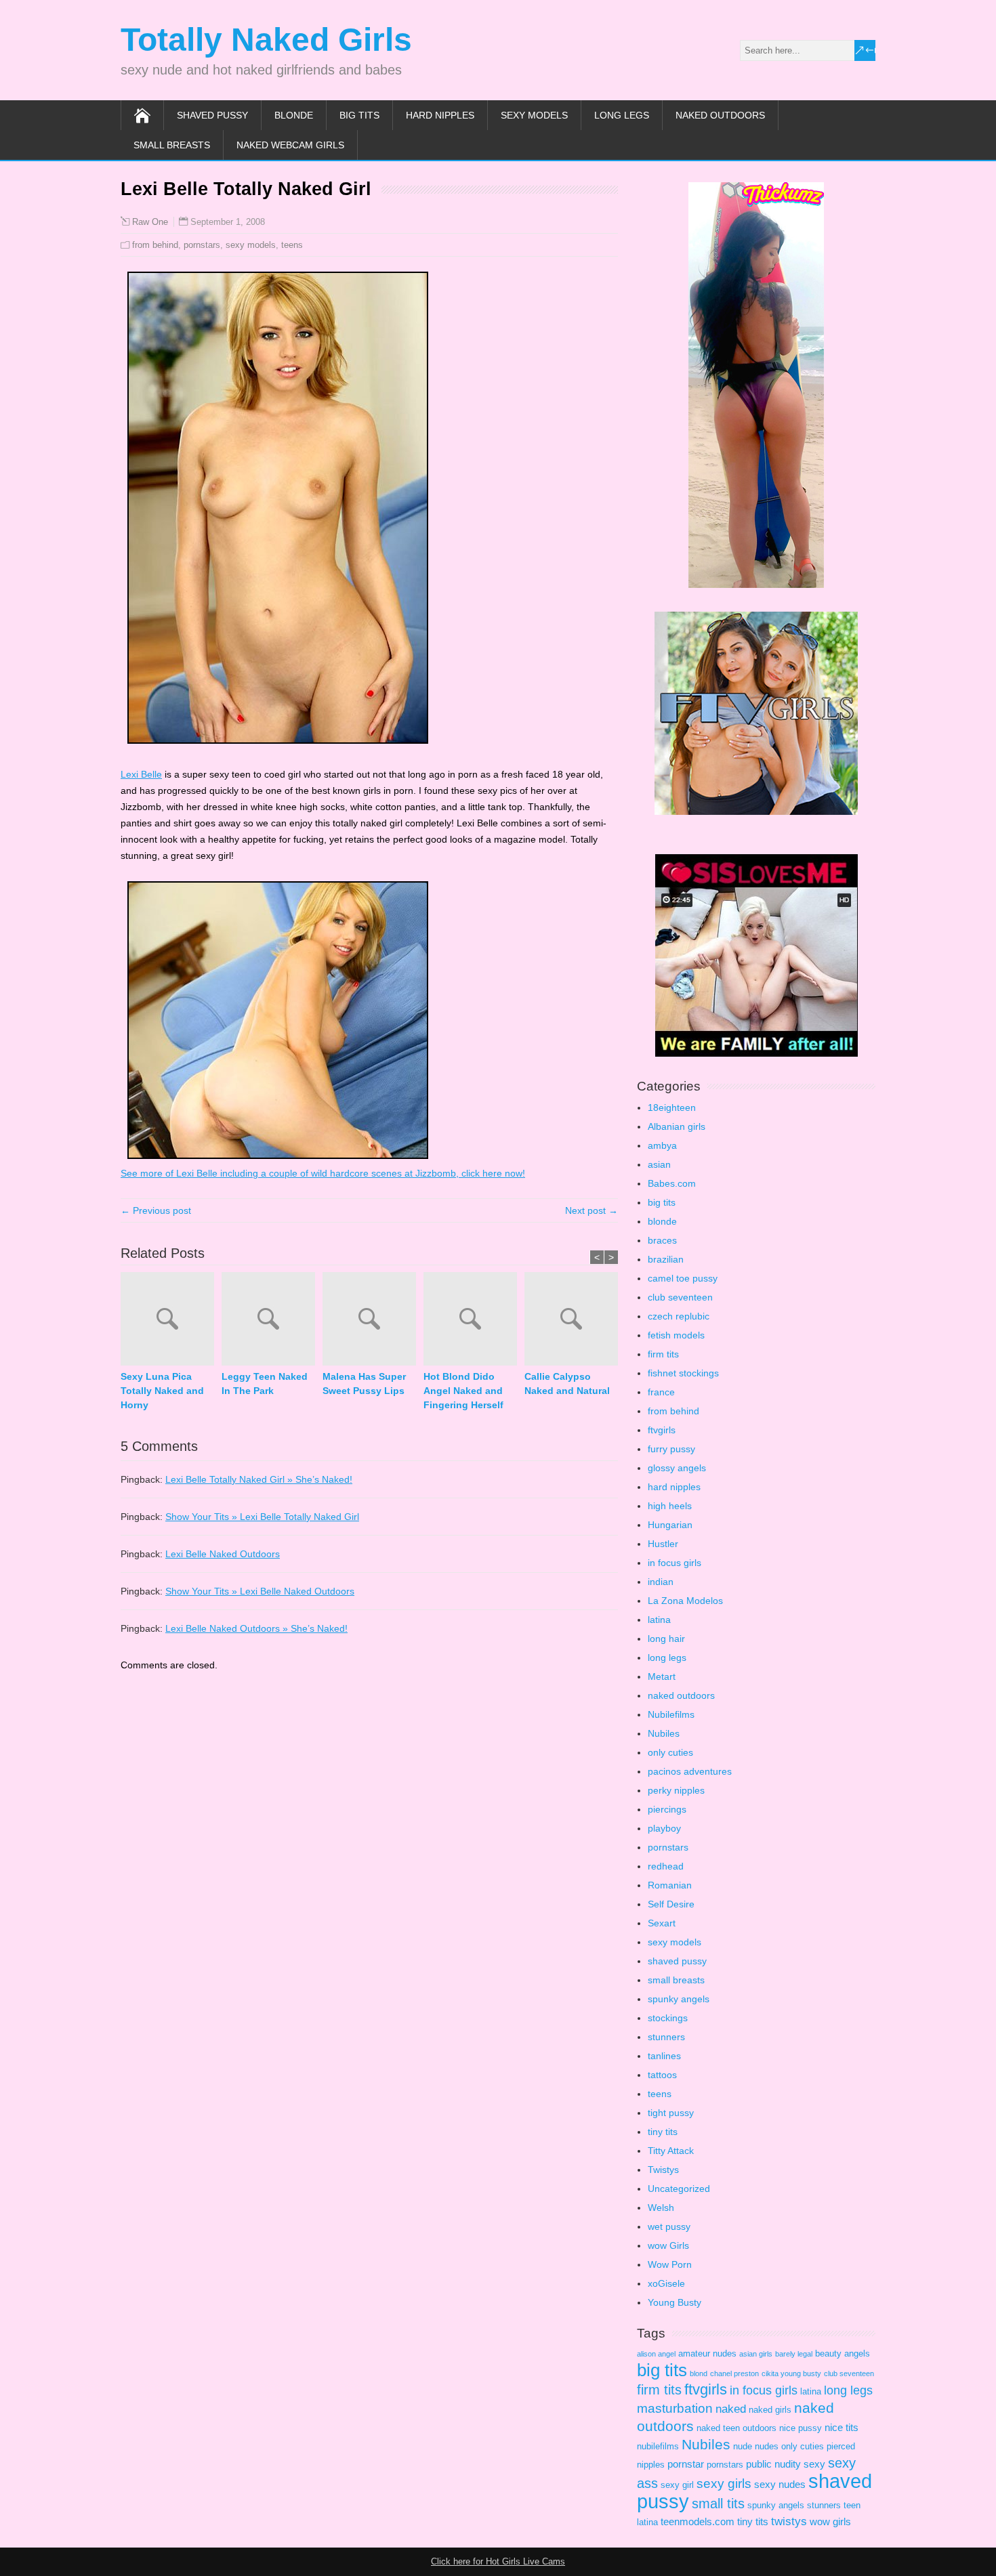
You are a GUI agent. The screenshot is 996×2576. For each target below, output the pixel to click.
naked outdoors (720, 115)
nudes (767, 2446)
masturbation (675, 2408)
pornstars (202, 245)
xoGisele (666, 2283)
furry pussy (671, 1449)
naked (731, 2409)
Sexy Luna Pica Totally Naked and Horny (162, 1391)
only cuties (670, 1752)
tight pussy (671, 2113)
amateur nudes (707, 2353)
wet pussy (669, 2226)
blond (699, 2373)
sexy (814, 2464)
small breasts (172, 145)
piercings (667, 1809)
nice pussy (801, 2428)
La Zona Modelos (685, 1601)
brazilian (666, 1259)
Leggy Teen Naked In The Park (265, 1384)
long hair (666, 1639)
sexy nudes (780, 2484)
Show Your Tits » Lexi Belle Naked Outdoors (260, 1591)
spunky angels (679, 1999)
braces (662, 1240)
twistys (789, 2521)
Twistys (663, 2170)
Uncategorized (679, 2189)
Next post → (592, 1210)
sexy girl (677, 2485)
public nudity (773, 2464)
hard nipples (440, 115)
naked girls (770, 2410)
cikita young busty (791, 2373)
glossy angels (677, 1468)
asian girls (756, 2354)
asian (659, 1164)
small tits (718, 2504)
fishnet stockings (683, 1373)
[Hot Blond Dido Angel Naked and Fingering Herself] (474, 1321)
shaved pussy (212, 115)
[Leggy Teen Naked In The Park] (272, 1321)
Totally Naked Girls (266, 40)
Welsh (661, 2208)
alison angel (656, 2354)
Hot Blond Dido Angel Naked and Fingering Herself (463, 1391)
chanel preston (734, 2373)
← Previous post (156, 1210)
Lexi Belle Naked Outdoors (223, 1554)
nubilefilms (658, 2446)
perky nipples (676, 1790)
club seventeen (680, 1297)
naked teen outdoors (736, 2428)
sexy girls (724, 2484)
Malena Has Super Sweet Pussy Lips (364, 1384)
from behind (155, 245)
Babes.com (672, 1183)
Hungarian (670, 1525)
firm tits (663, 1354)
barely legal (794, 2354)
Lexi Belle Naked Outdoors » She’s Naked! (256, 1628)
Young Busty (675, 2302)
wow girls (830, 2521)
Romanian (670, 1885)
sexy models (534, 115)
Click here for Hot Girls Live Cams (498, 2561)
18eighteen (672, 1107)
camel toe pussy (683, 1278)
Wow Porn (670, 2264)
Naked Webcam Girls (290, 145)
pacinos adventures (690, 1771)
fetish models (676, 1335)
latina (659, 1620)
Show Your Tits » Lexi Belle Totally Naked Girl (262, 1517)
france (661, 1392)
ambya (662, 1145)
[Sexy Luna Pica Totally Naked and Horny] (171, 1321)
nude (743, 2446)
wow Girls (668, 2245)
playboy (664, 1828)
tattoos (662, 2075)
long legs (622, 115)
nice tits (842, 2427)
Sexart (662, 1923)
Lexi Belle (141, 774)
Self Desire (671, 1904)
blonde (294, 115)
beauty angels (843, 2353)
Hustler (663, 1544)
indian (661, 1582)
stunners (666, 2037)
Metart (662, 1676)
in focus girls (675, 1563)
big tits (359, 115)
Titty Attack (671, 2151)
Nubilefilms (671, 1714)
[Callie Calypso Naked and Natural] (575, 1321)
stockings (668, 2018)
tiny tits (663, 2132)
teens (292, 245)
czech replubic (679, 1316)
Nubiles (664, 1733)
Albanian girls (677, 1126)
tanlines (664, 2056)
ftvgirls (662, 1430)
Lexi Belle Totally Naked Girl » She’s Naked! (259, 1479)
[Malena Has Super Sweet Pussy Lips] (373, 1321)
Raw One (150, 222)
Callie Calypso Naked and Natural (567, 1384)
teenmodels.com (698, 2521)
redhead (666, 1866)
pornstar (686, 2464)
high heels (670, 1506)
